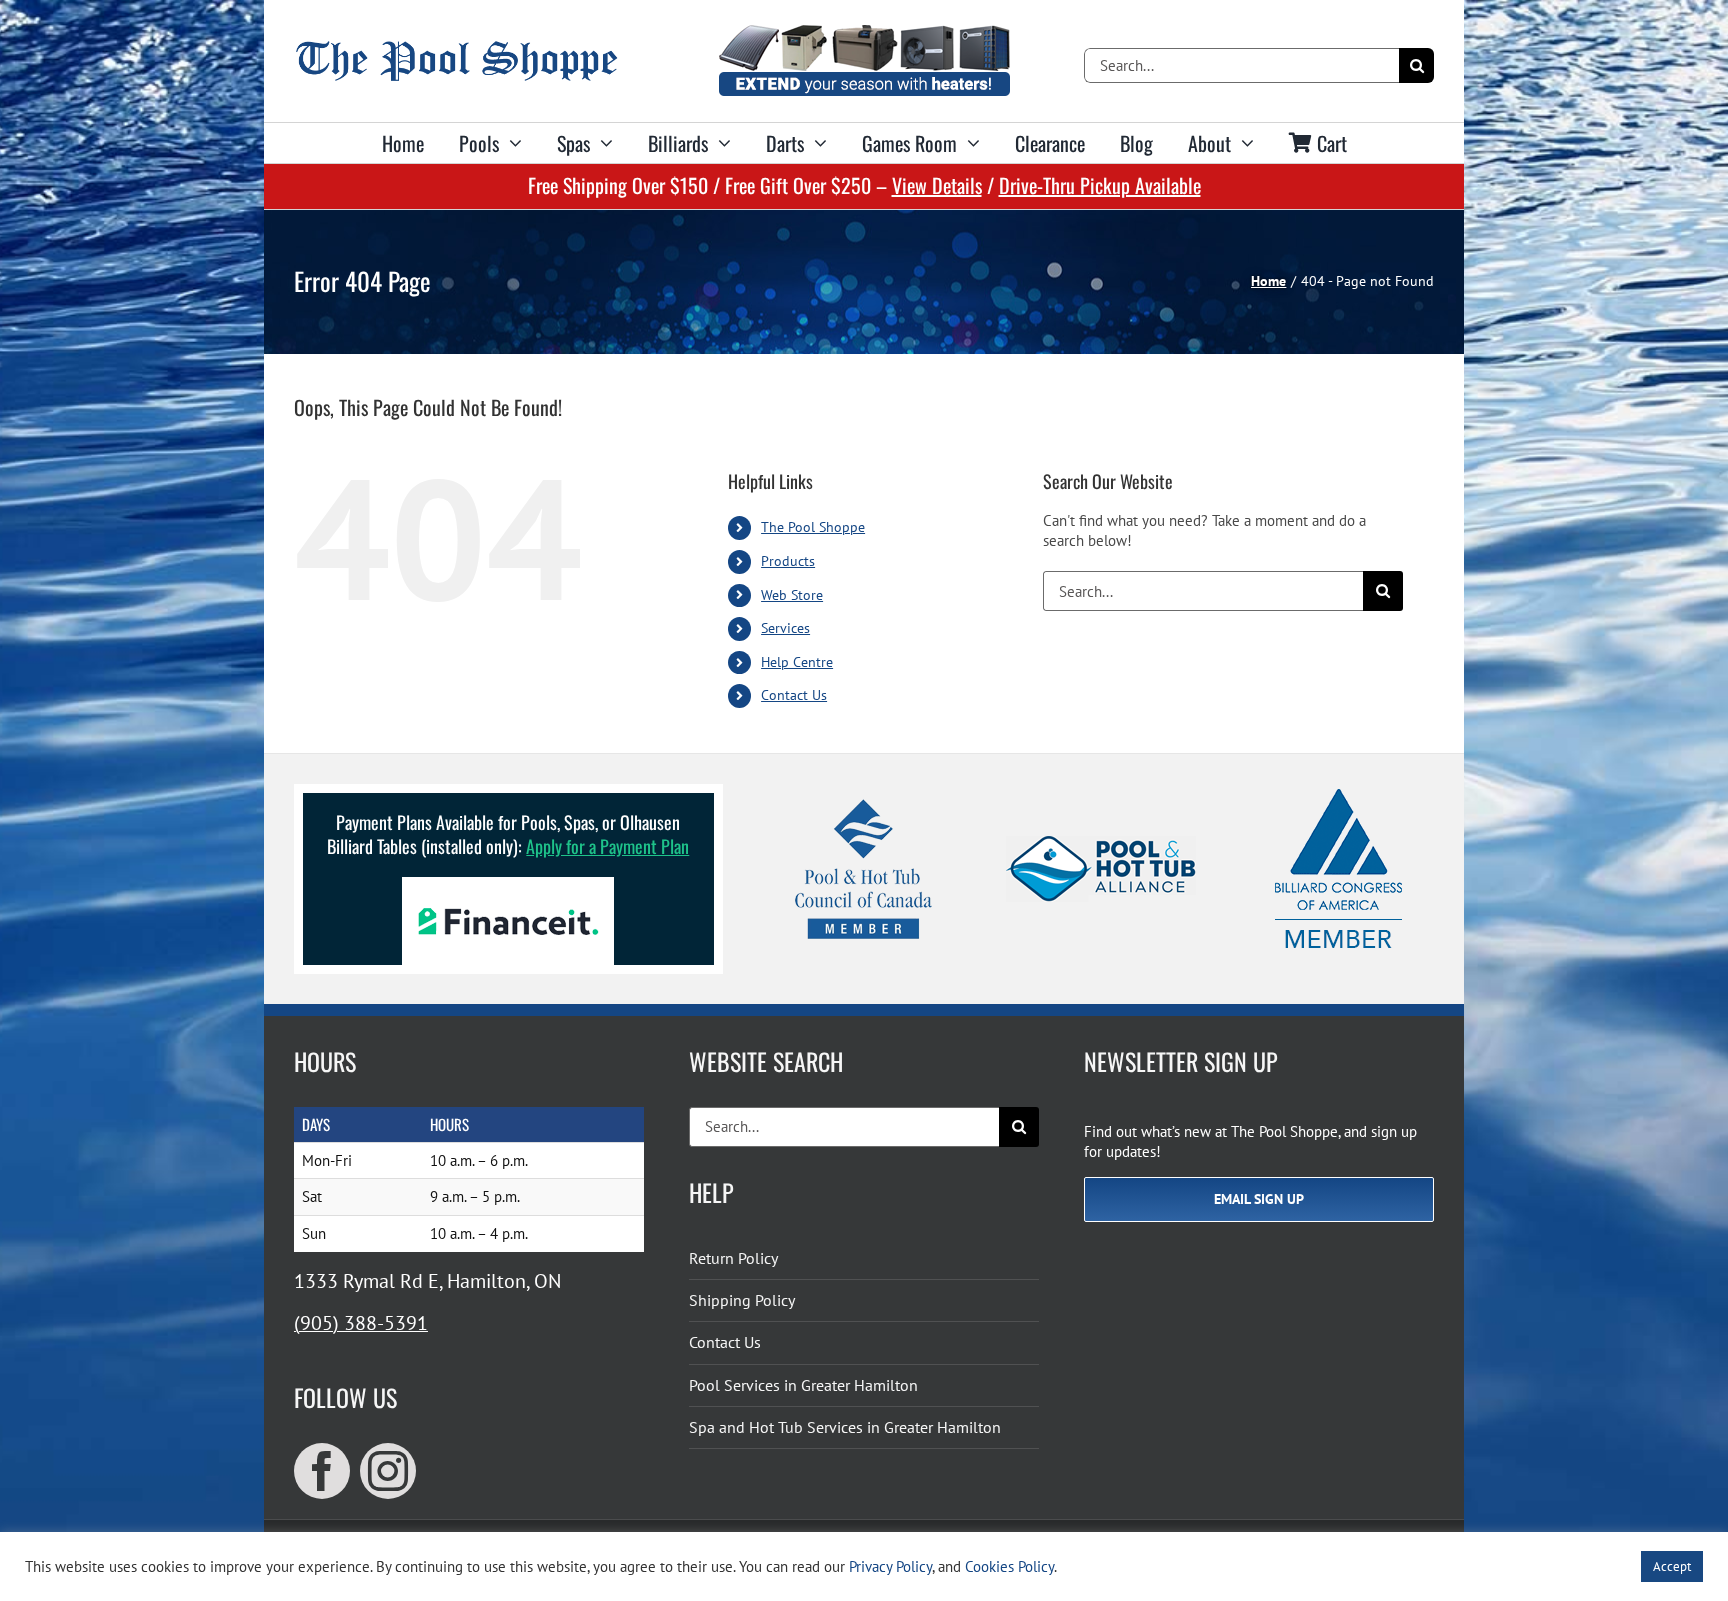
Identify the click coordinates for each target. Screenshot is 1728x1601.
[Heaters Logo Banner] (864, 32)
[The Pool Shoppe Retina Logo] (456, 48)
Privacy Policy (890, 1566)
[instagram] (388, 1471)
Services (785, 628)
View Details (937, 185)
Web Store (792, 595)
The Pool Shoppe (813, 527)
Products (788, 561)
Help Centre (797, 662)
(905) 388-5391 (361, 1323)
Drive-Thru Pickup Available (1100, 185)
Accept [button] (1672, 1566)
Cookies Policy (1009, 1566)
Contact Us (794, 695)
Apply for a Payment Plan (607, 846)
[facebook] (322, 1471)
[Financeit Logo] (508, 884)
